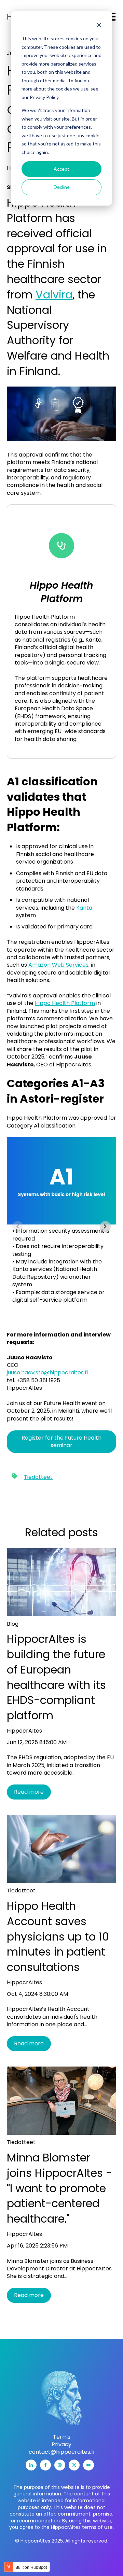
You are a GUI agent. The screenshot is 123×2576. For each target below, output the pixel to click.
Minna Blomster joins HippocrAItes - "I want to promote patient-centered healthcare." (59, 2188)
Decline (62, 187)
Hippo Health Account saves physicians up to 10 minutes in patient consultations (58, 1936)
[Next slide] (105, 1227)
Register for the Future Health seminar (61, 1441)
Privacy (61, 2445)
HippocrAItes (24, 1731)
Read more (29, 1792)
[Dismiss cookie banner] (99, 26)
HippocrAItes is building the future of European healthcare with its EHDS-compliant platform (56, 1677)
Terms (62, 2437)
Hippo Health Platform (65, 1003)
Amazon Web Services (58, 965)
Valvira (54, 295)
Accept (61, 169)
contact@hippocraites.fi (61, 2452)
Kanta (84, 908)
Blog (13, 1624)
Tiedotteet (38, 1477)
